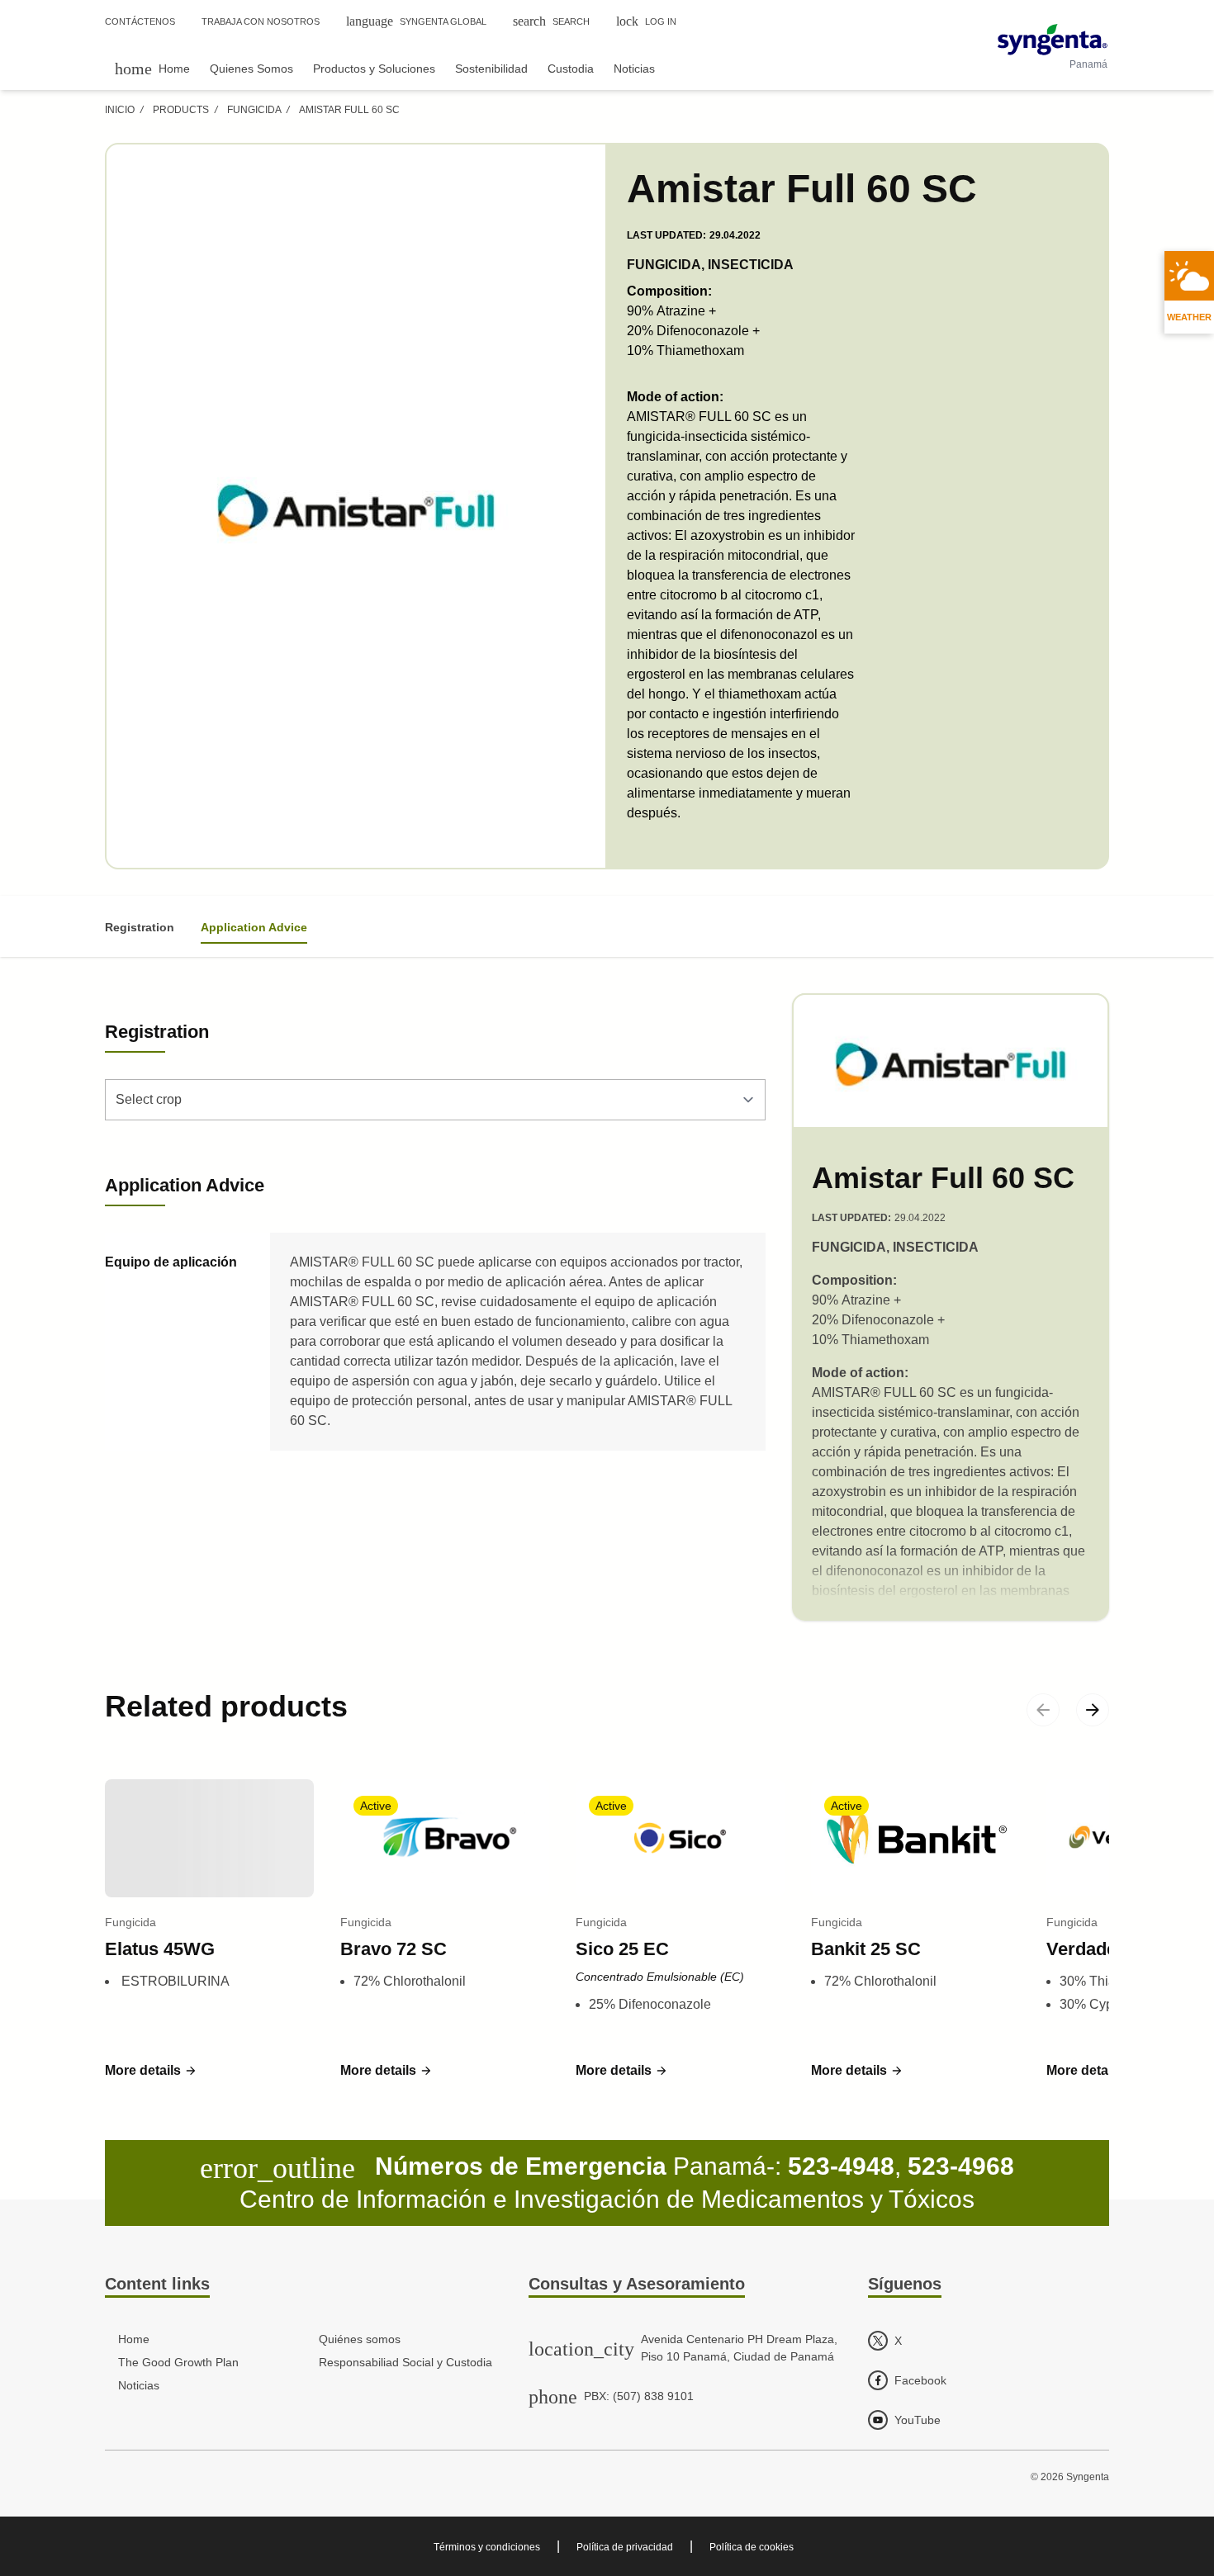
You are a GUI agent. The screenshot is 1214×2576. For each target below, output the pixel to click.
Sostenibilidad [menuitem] (491, 69)
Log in (646, 21)
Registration (140, 927)
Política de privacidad (625, 2547)
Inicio (120, 110)
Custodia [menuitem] (571, 69)
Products (181, 110)
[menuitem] (152, 68)
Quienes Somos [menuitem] (251, 69)
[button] (151, 2071)
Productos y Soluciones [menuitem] (374, 69)
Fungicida (254, 110)
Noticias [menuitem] (634, 69)
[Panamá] (1053, 40)
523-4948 (841, 2166)
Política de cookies (752, 2547)
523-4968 (961, 2166)
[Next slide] (1093, 1710)
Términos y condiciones (487, 2547)
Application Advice (254, 927)
